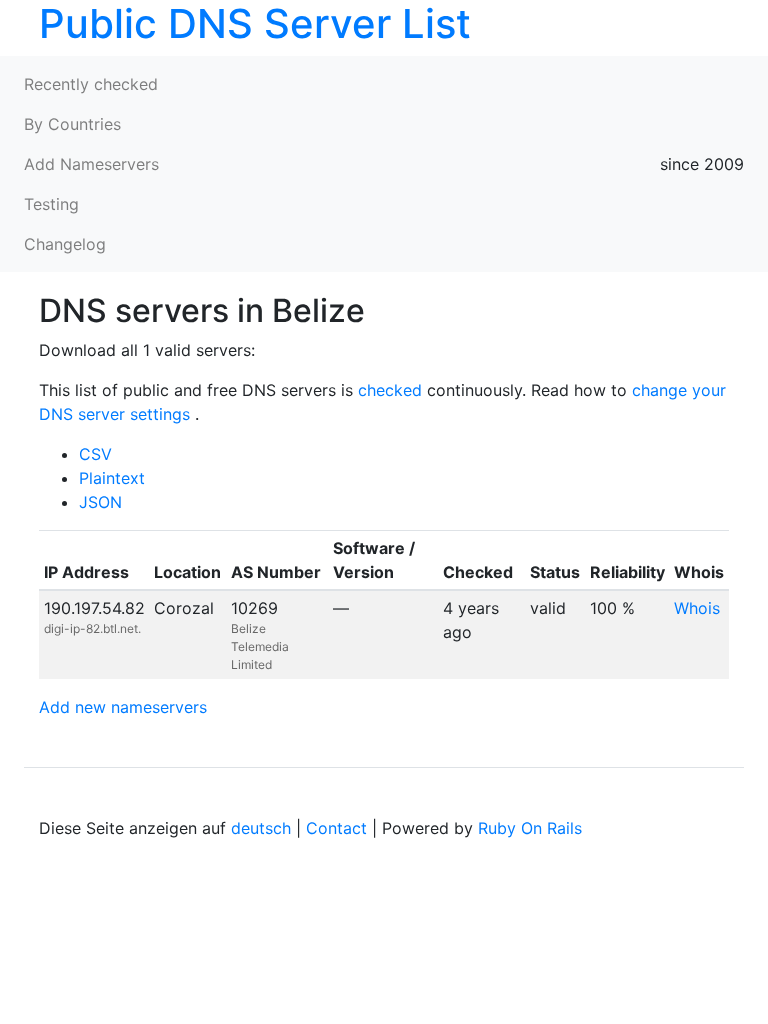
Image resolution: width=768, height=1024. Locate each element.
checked (390, 390)
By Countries (72, 124)
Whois (697, 608)
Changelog (65, 244)
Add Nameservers (91, 164)
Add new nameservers (123, 707)
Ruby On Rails (530, 828)
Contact (336, 828)
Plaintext (112, 478)
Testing (51, 204)
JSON (100, 502)
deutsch (261, 828)
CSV (95, 454)
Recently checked (91, 84)
